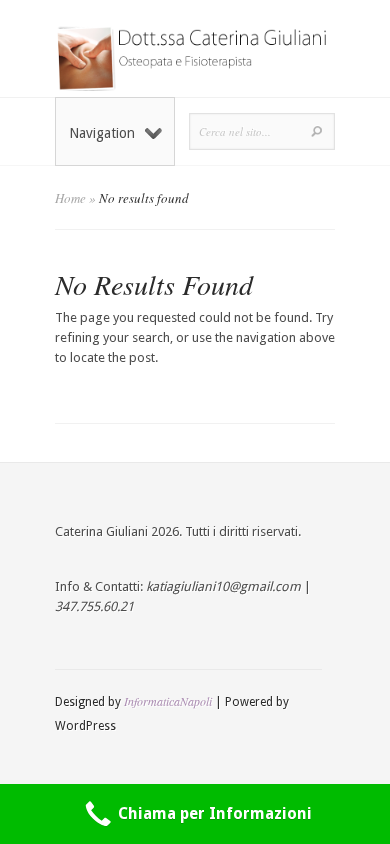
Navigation (102, 133)
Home (70, 198)
